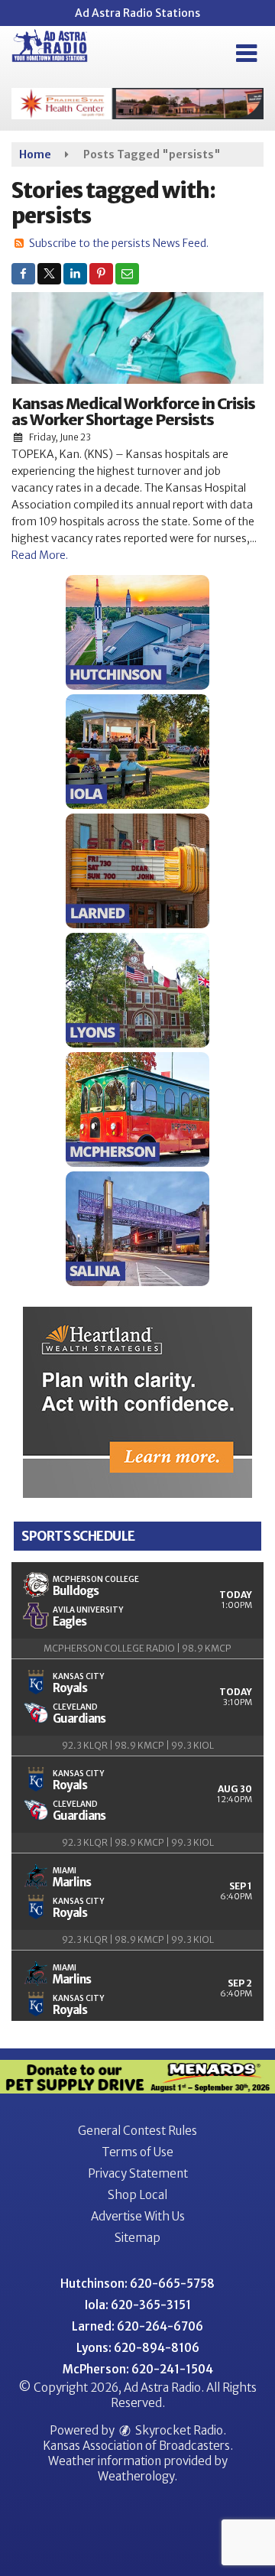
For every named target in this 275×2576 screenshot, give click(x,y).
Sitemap (137, 2238)
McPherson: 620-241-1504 (138, 2369)
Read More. (40, 555)
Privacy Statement (138, 2173)
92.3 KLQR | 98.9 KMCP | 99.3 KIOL (138, 1745)
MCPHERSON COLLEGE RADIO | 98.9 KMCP (137, 1648)
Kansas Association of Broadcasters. (138, 2446)
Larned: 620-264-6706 (137, 2326)
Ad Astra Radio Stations (137, 13)
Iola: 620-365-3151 (138, 2305)
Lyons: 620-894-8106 (138, 2348)
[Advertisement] (137, 104)
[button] (246, 54)
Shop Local (137, 2195)
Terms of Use (137, 2152)
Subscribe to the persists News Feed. (119, 243)
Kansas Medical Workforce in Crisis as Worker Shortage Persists (133, 411)
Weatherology (136, 2476)
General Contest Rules (137, 2131)
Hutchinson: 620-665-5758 (137, 2284)
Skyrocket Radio (178, 2430)
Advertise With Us (138, 2216)
